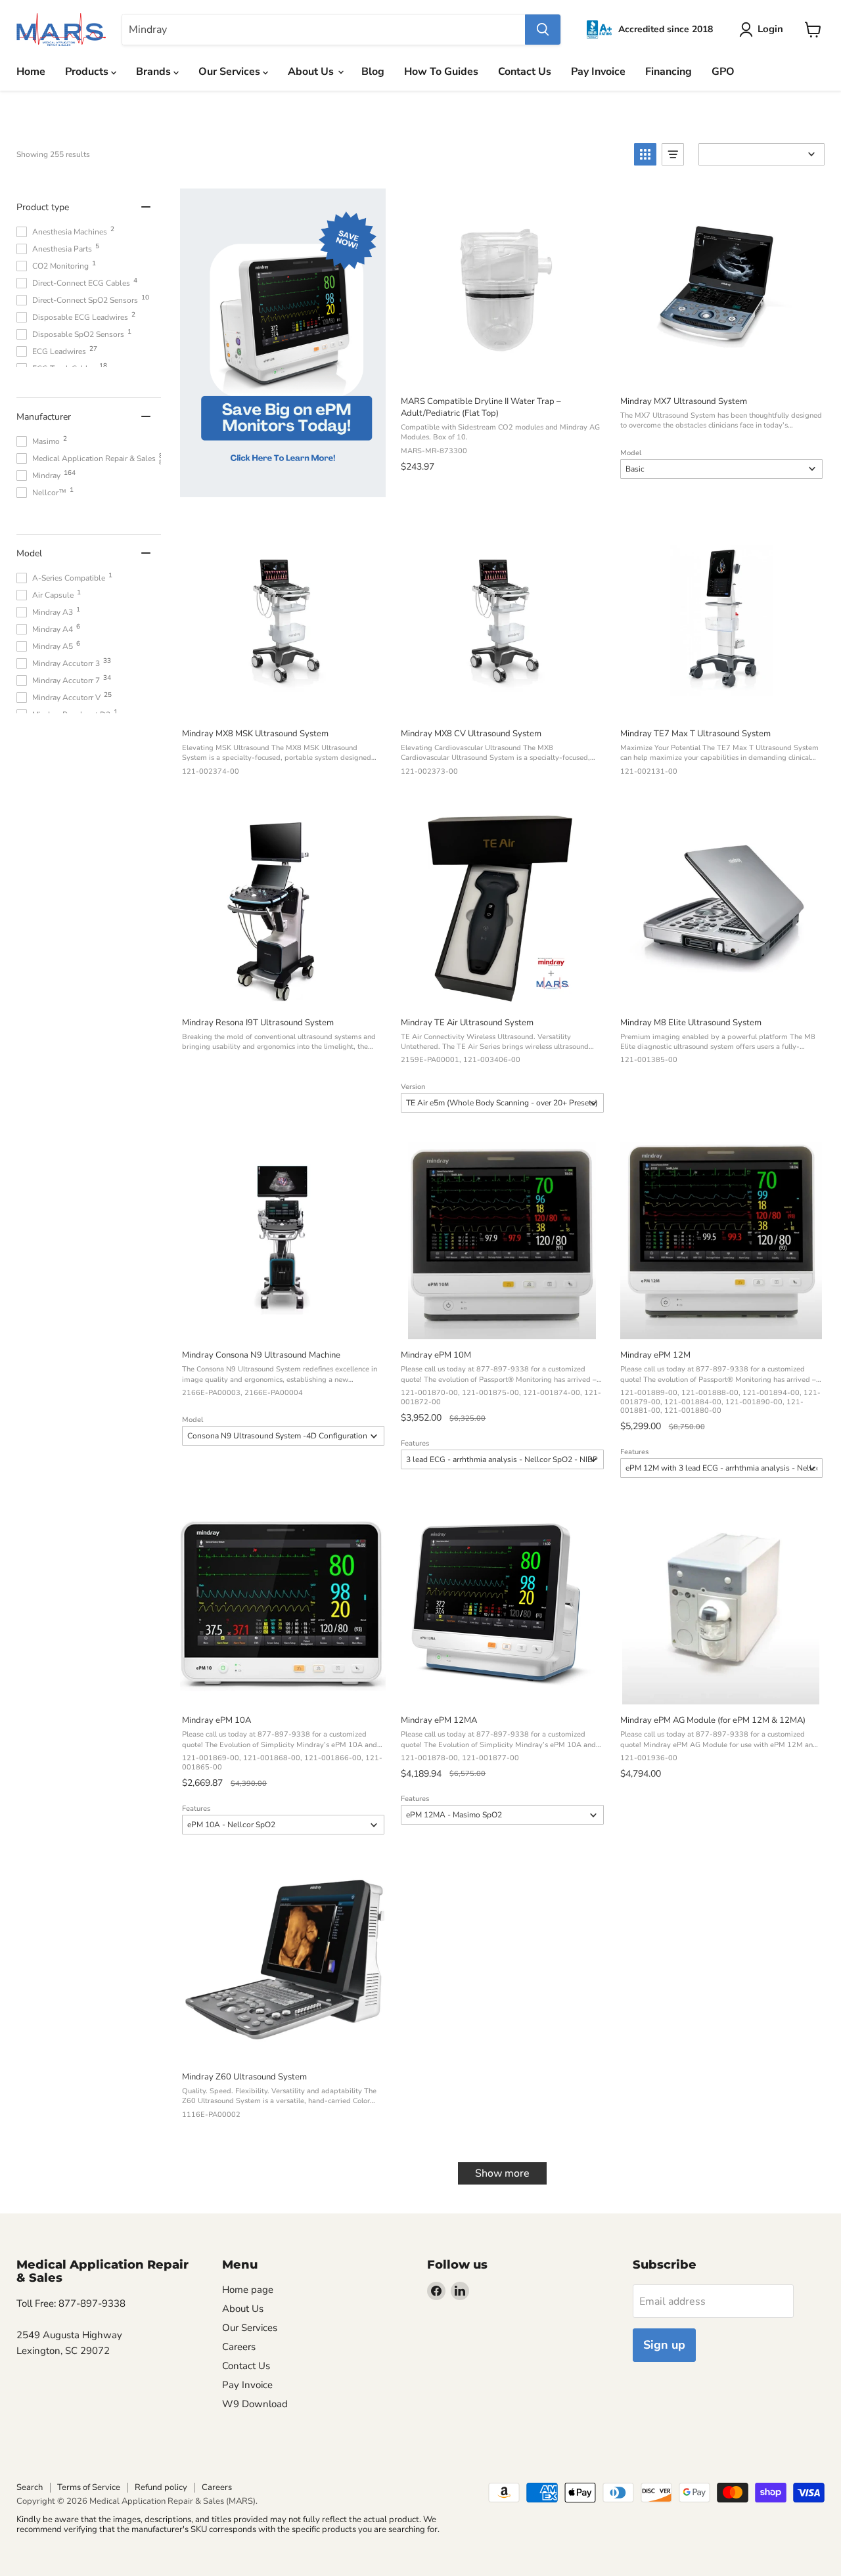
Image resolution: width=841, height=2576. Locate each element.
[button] (645, 154)
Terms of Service (89, 2487)
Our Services (231, 72)
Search (30, 2487)
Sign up (664, 2345)
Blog (373, 72)
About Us (312, 72)
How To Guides (441, 72)
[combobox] (324, 30)
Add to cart (501, 371)
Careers (239, 2347)
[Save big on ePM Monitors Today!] (283, 345)
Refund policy (161, 2487)
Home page (248, 2290)
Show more (502, 2173)
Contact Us (525, 72)
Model (631, 453)
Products (88, 72)
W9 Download (255, 2404)
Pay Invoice (598, 72)
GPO (723, 72)
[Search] (543, 30)
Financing (669, 72)
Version (413, 1087)
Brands (155, 72)
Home (31, 72)
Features (415, 1443)
